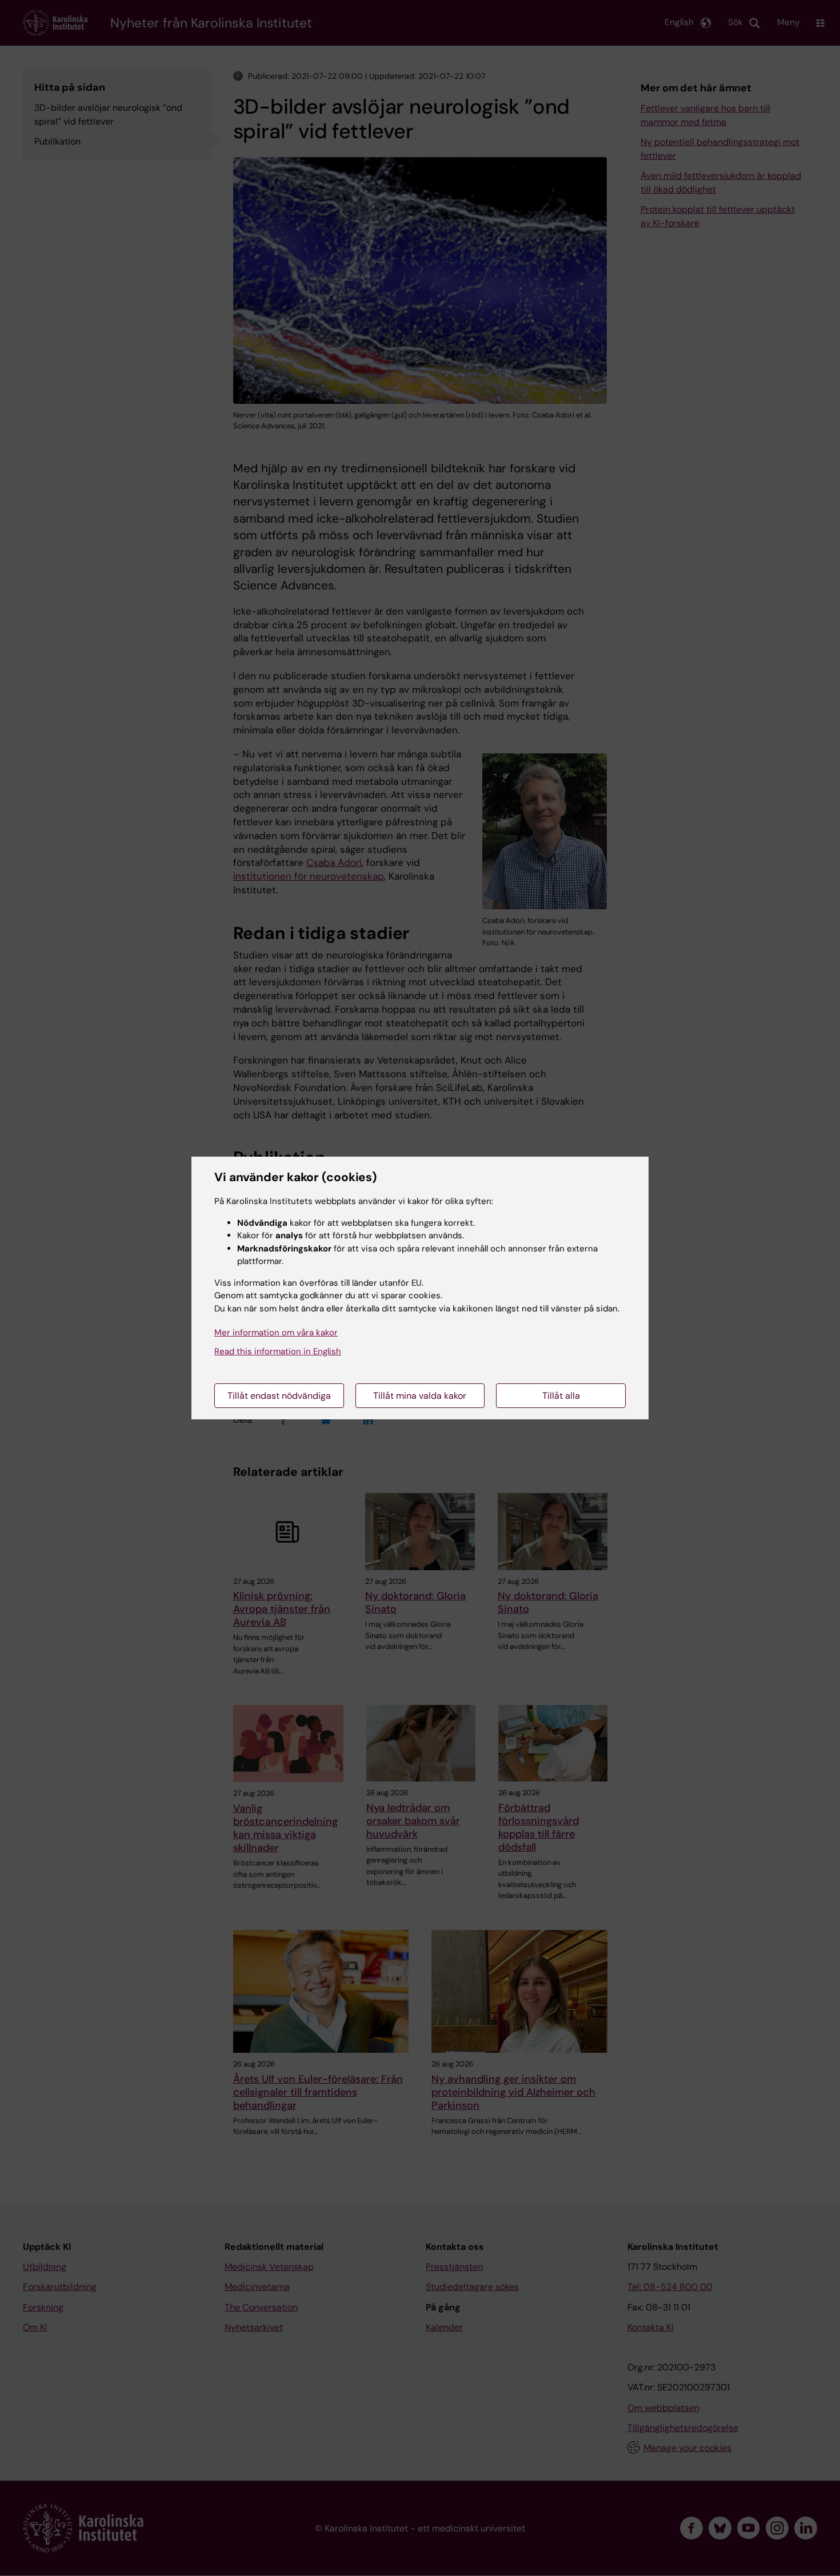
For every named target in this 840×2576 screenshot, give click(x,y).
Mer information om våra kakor (276, 1333)
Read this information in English (278, 1351)
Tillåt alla (561, 1396)
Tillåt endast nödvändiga (279, 1396)
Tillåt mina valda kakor (420, 1396)
